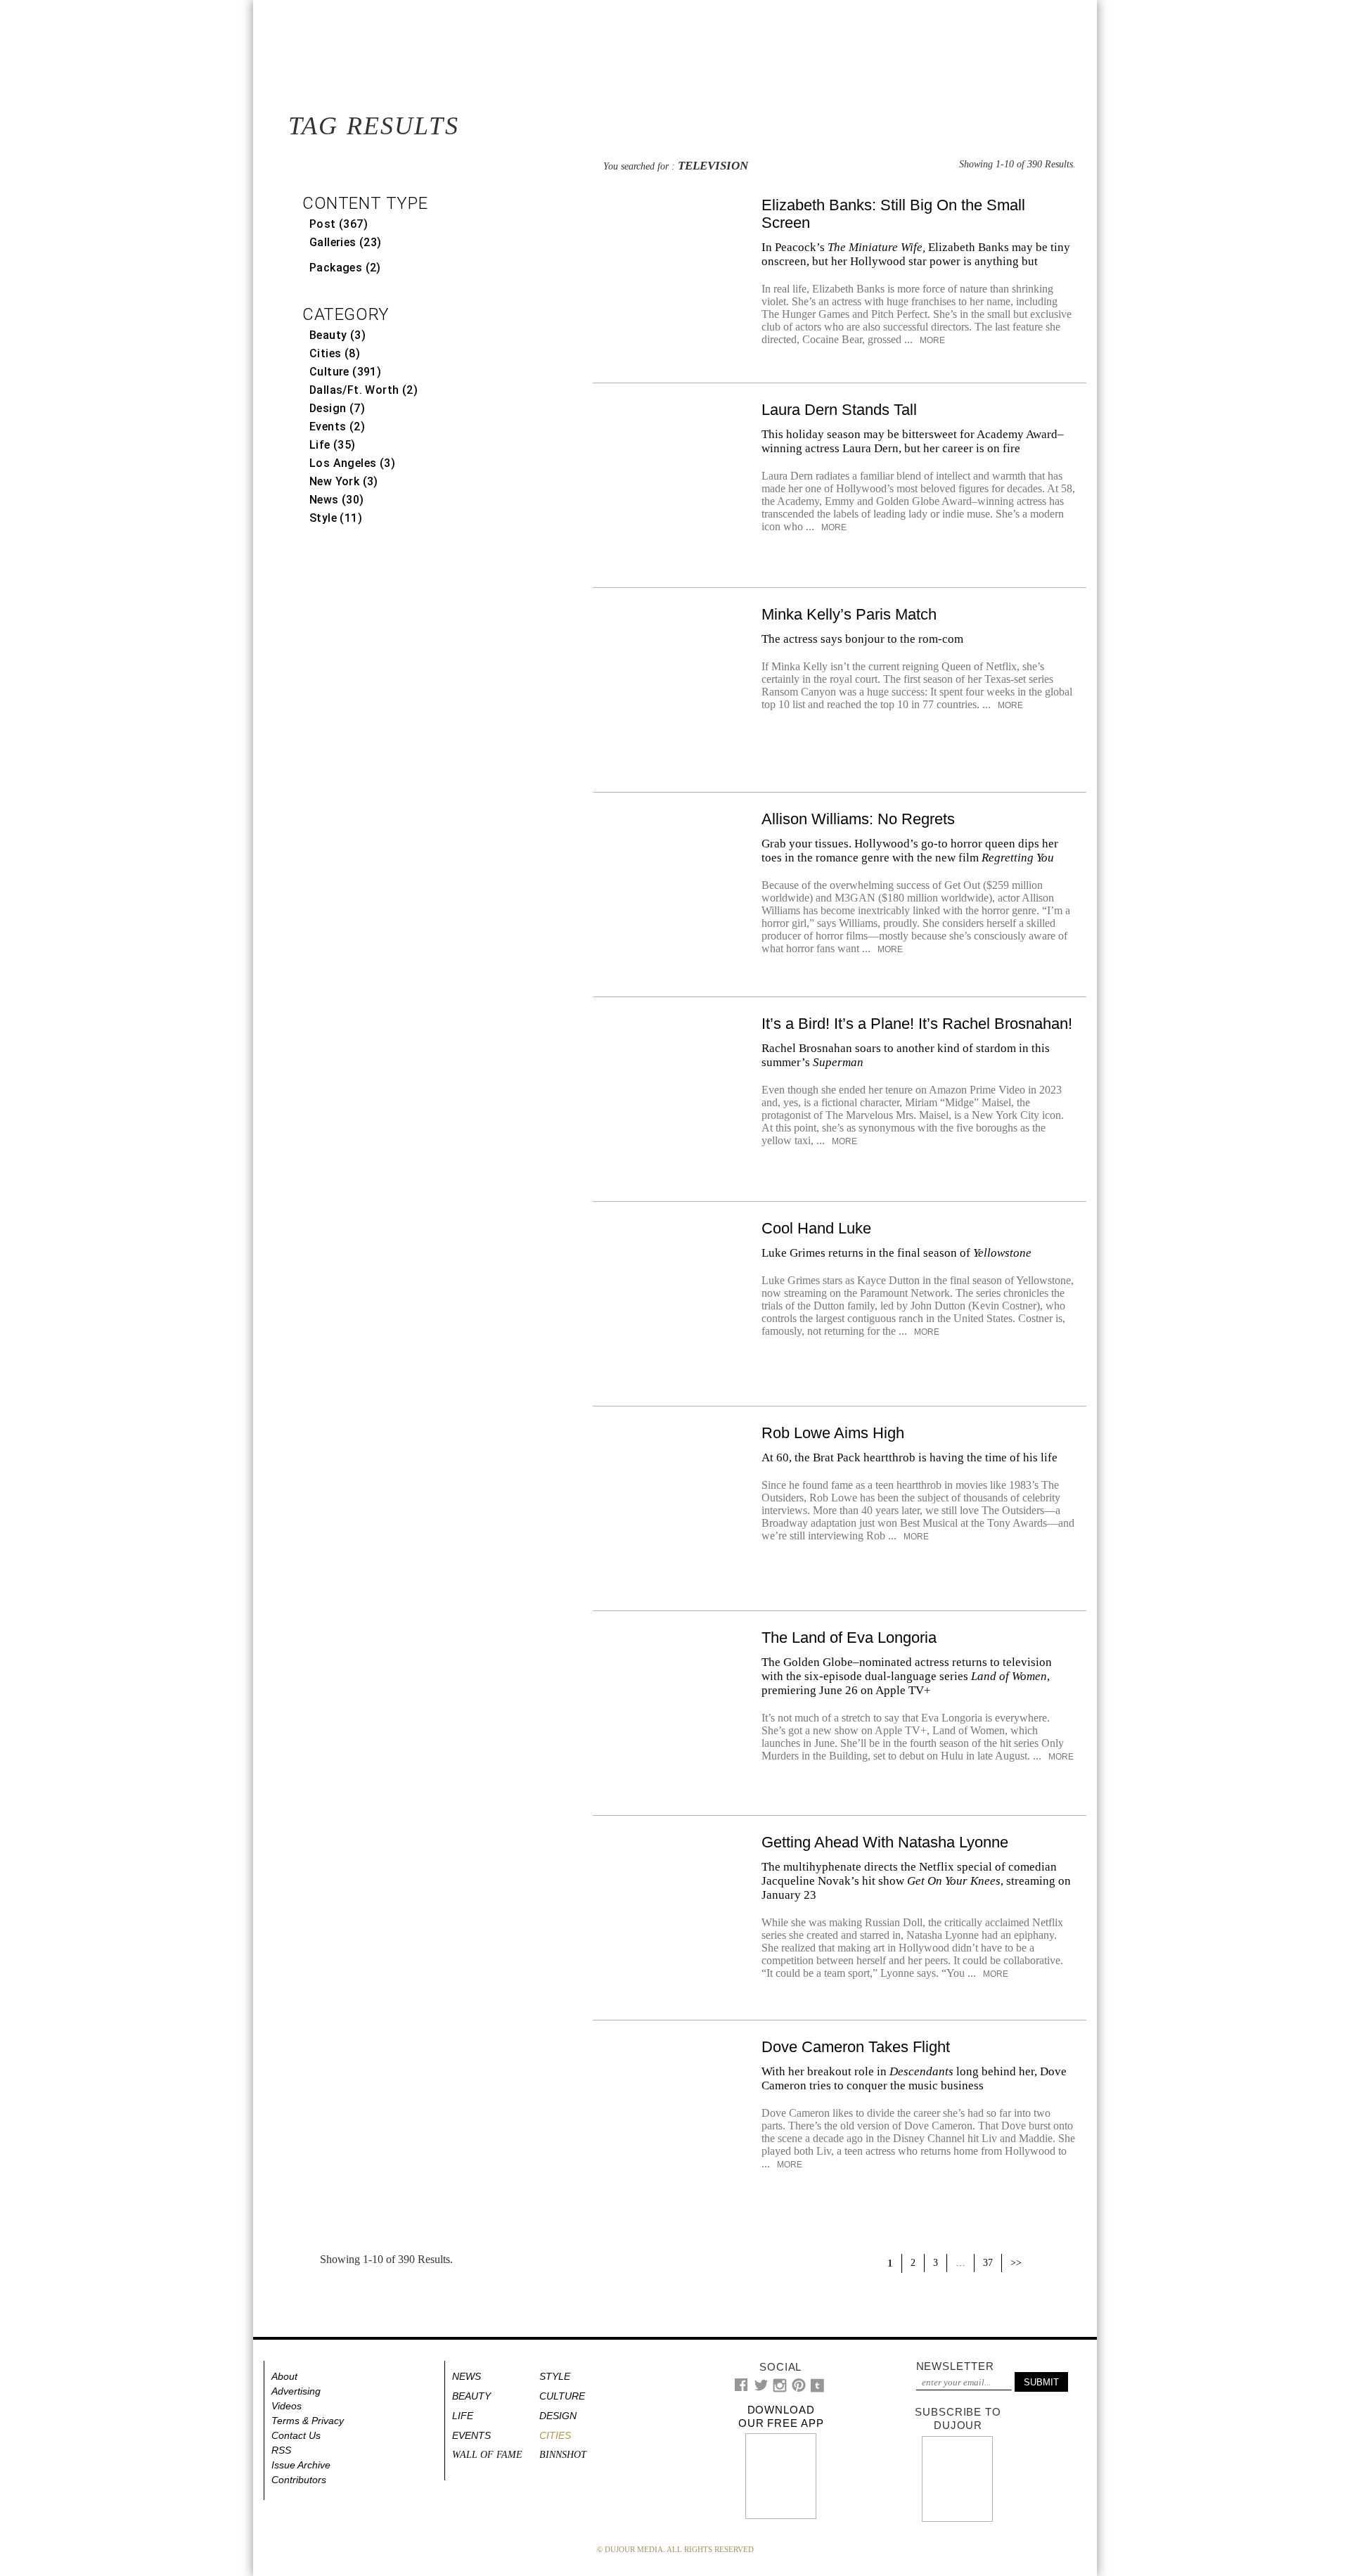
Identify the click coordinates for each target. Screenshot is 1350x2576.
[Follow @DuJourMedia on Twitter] (761, 2389)
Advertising (296, 2391)
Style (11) (336, 518)
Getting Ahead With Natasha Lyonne (885, 1842)
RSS (281, 2450)
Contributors (299, 2480)
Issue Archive (301, 2465)
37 (988, 2263)
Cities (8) (335, 353)
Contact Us (296, 2435)
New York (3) (344, 481)
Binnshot (563, 2455)
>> (1016, 2263)
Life (463, 2416)
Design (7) (337, 408)
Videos (287, 2406)
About (284, 2376)
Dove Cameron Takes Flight (856, 2047)
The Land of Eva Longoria (849, 1638)
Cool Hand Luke (816, 1228)
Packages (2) (345, 268)
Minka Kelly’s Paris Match (849, 614)
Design (558, 2416)
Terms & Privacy (308, 2421)
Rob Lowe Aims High (833, 1433)
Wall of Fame (487, 2455)
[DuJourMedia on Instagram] (780, 2389)
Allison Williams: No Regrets (858, 819)
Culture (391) (345, 372)
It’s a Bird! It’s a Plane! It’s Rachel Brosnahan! (917, 1024)
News (467, 2376)
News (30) (337, 500)
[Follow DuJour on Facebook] (741, 2388)
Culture (562, 2396)
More (931, 340)
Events (471, 2435)
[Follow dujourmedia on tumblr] (817, 2389)
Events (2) (337, 427)
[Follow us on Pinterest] (798, 2389)
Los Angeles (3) (352, 463)
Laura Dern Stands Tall (839, 410)
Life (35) (333, 445)
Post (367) (339, 224)
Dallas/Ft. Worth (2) (364, 390)
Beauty (471, 2396)
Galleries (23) (346, 242)
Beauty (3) (337, 335)
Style (555, 2376)
